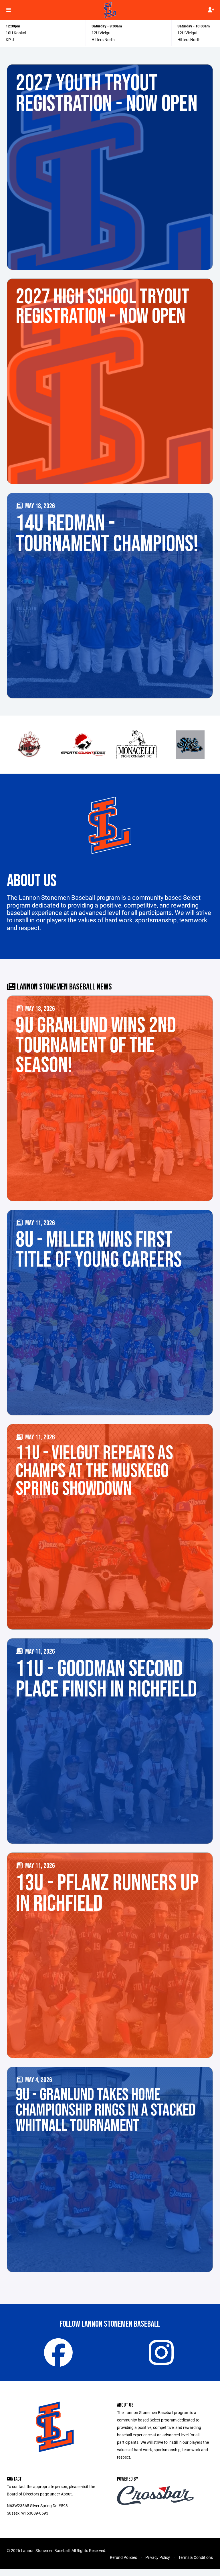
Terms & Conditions (196, 2557)
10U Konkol (16, 33)
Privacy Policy (158, 2557)
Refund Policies (123, 2557)
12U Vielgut (102, 33)
